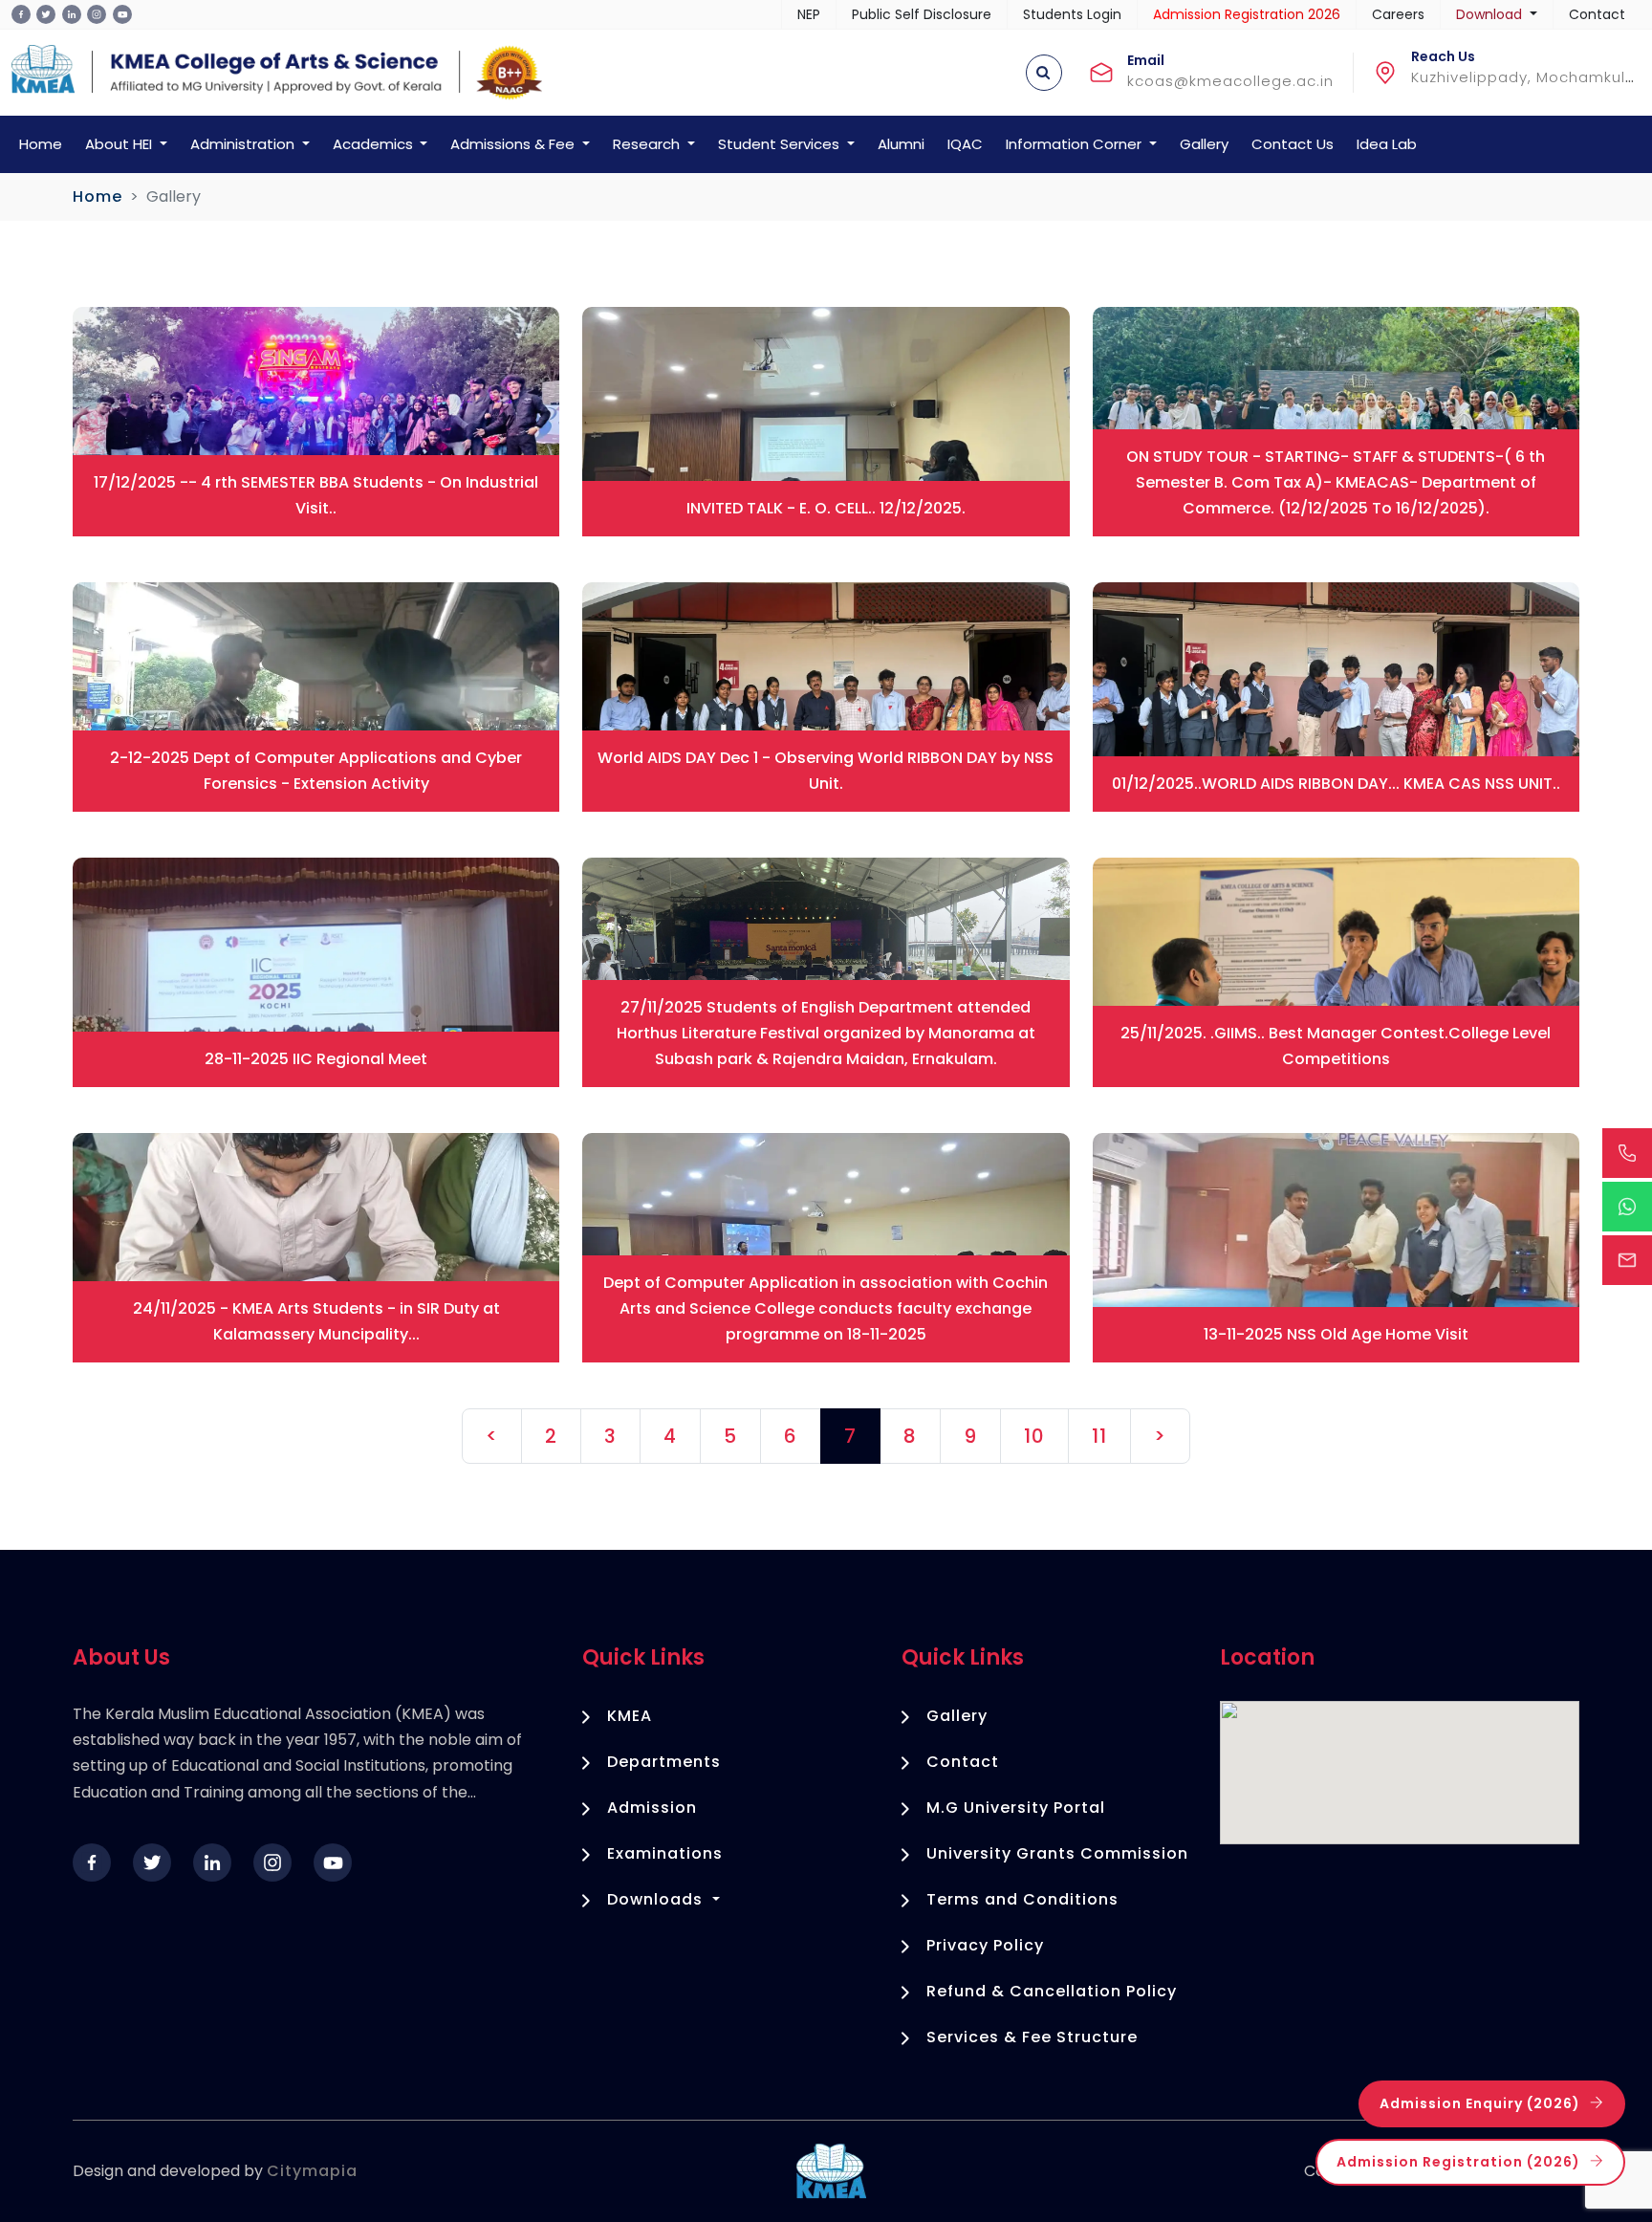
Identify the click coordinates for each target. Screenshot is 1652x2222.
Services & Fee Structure (1032, 2037)
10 (1034, 1436)
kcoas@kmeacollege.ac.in (1230, 81)
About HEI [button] (120, 144)
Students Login (1072, 14)
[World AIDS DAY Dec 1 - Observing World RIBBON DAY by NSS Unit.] (826, 696)
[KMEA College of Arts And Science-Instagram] (97, 14)
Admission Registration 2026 (1247, 14)
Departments (664, 1762)
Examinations (665, 1853)
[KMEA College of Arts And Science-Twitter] (46, 14)
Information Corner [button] (1076, 144)
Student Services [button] (781, 144)
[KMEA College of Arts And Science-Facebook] (21, 14)
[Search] (1044, 73)
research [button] (648, 144)
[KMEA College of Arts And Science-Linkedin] (72, 14)
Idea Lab (1387, 144)
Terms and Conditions (1022, 1899)
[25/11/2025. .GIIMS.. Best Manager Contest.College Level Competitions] (1336, 971)
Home (41, 144)
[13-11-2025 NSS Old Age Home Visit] (1336, 1246)
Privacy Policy (985, 1945)
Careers (1398, 14)
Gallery (1204, 144)
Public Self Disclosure (922, 14)
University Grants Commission (1057, 1853)
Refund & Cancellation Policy (1052, 1991)
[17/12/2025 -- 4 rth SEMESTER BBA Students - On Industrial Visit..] (316, 420)
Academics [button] (375, 144)
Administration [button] (244, 144)
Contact (1597, 14)
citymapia (312, 2171)
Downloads (657, 1899)
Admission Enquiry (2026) (1480, 2103)
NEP (809, 14)
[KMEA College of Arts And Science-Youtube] (122, 14)
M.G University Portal (1016, 1808)
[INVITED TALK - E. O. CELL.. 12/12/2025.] (826, 420)
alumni (901, 144)
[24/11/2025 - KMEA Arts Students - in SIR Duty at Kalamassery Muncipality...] (316, 1246)
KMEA (630, 1716)
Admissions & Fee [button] (514, 144)
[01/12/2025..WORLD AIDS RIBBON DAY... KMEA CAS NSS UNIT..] (1336, 696)
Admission (652, 1808)
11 (1099, 1436)
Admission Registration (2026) (1458, 2162)
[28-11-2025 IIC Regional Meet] (316, 971)
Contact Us (1293, 144)
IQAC (965, 144)
